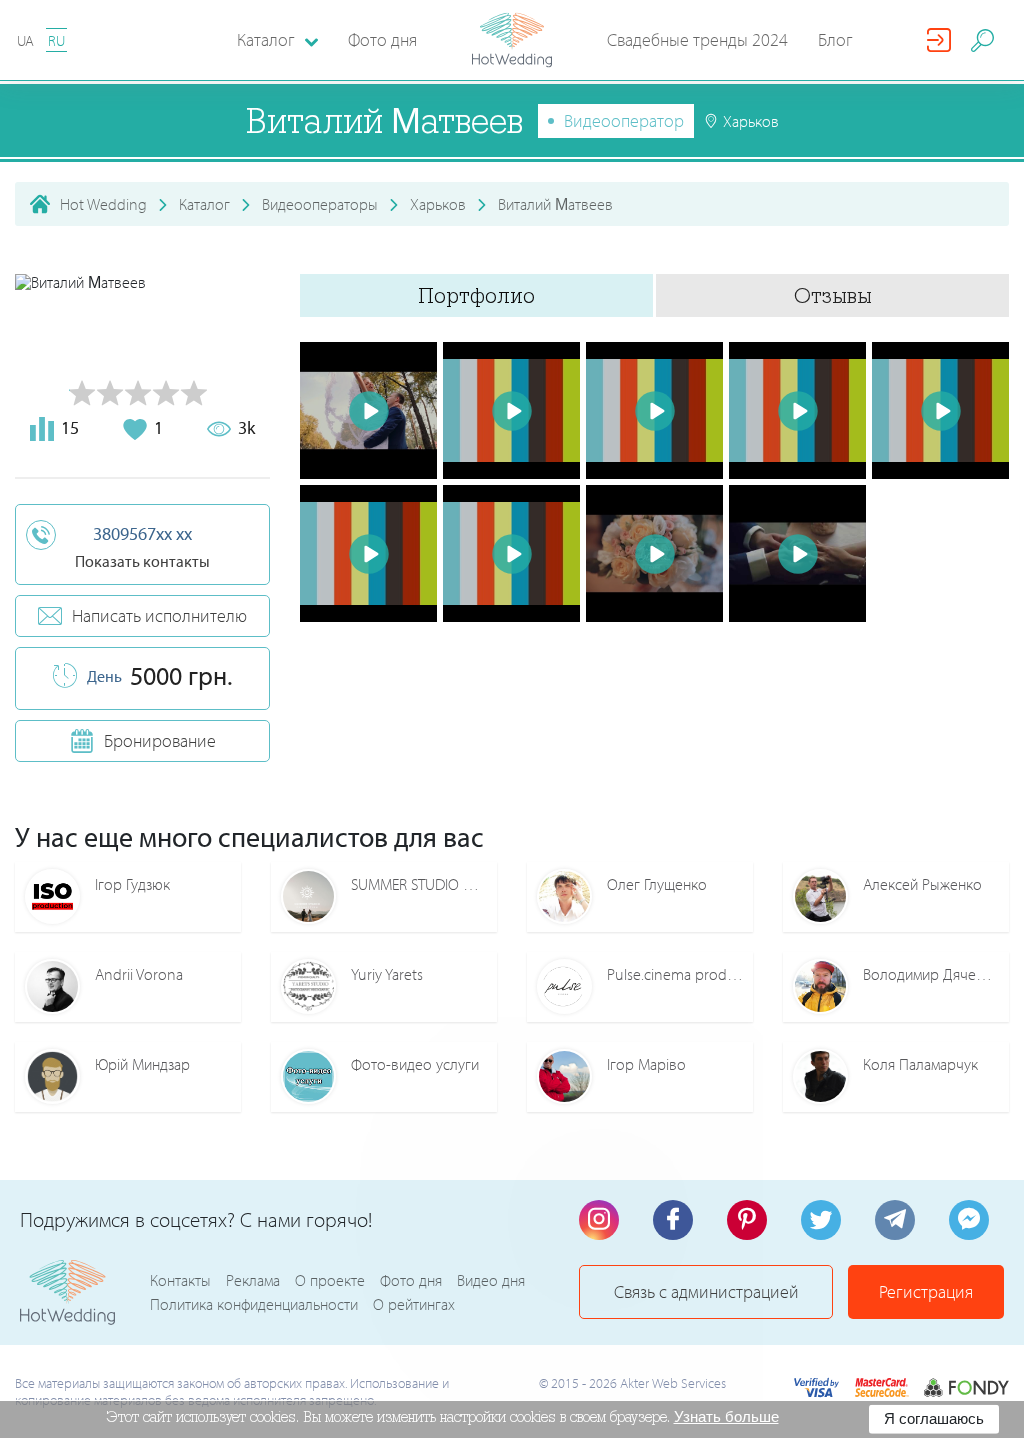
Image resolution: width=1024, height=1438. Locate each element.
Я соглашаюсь (934, 1418)
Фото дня (382, 39)
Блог (835, 39)
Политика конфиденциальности (254, 1304)
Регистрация (926, 1291)
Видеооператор (624, 120)
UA (25, 40)
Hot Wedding (103, 204)
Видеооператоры (320, 204)
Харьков (438, 204)
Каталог (204, 204)
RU (56, 40)
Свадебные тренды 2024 (697, 39)
